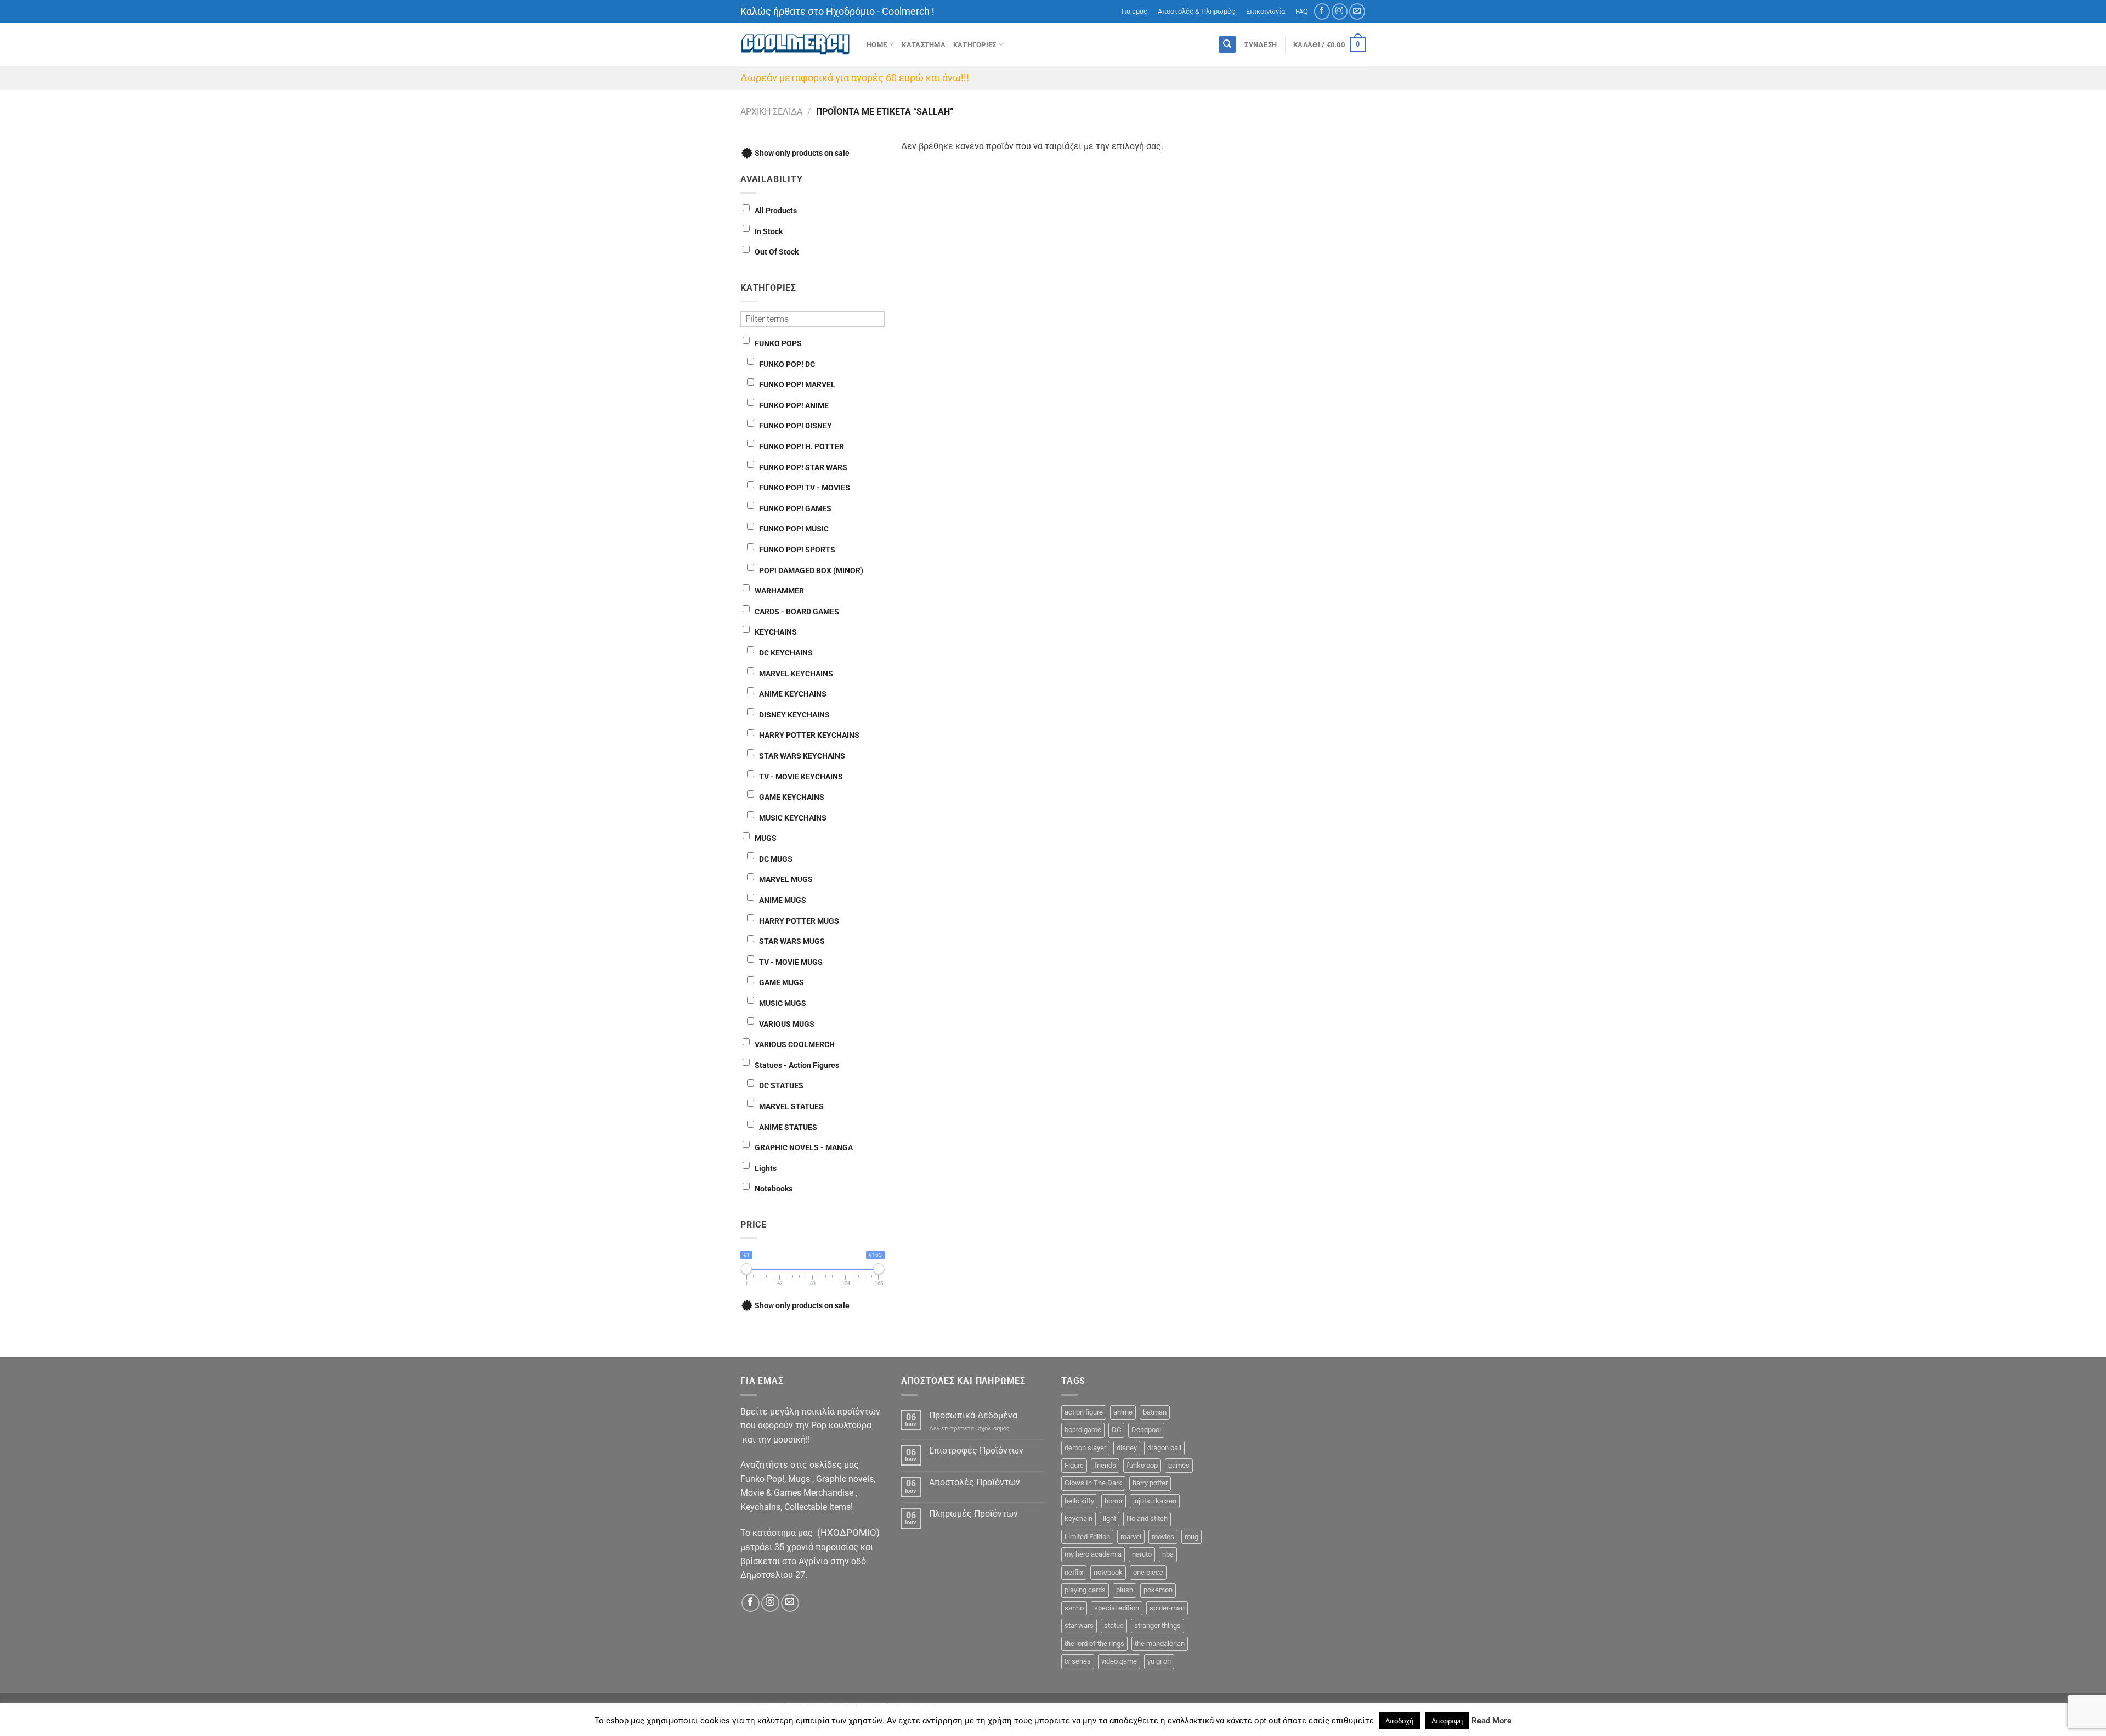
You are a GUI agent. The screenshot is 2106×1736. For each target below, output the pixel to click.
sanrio (1074, 1608)
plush (1125, 1590)
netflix (1074, 1572)
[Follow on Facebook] (1322, 11)
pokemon (1158, 1590)
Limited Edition (1087, 1537)
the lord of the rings (1094, 1644)
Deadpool (1146, 1430)
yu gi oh (1159, 1661)
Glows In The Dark (1093, 1483)
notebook (1108, 1572)
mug (1191, 1537)
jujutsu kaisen (1155, 1501)
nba (1168, 1554)
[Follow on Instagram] (1340, 11)
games (1179, 1465)
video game (1119, 1661)
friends (1105, 1465)
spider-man (1167, 1608)
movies (1163, 1537)
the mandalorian (1160, 1644)
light (1109, 1519)
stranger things (1157, 1625)
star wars (1079, 1625)
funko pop (1142, 1465)
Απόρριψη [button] (1447, 1721)
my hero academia (1093, 1554)
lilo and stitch (1147, 1519)
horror (1114, 1501)
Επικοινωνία (1266, 11)
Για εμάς (1134, 11)
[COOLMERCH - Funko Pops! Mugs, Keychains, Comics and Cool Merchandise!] (795, 45)
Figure (1074, 1465)
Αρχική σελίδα (771, 112)
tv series (1078, 1661)
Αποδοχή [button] (1399, 1721)
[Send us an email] (1357, 11)
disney (1127, 1448)
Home (877, 45)
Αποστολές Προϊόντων (975, 1482)
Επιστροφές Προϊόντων (976, 1451)
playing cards (1085, 1590)
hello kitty (1079, 1501)
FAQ (1302, 11)
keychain (1079, 1519)
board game (1083, 1430)
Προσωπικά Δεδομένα (973, 1415)
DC (1116, 1430)
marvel (1131, 1537)
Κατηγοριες (975, 45)
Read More (1491, 1721)
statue (1114, 1625)
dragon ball (1164, 1448)
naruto (1142, 1554)
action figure (1084, 1412)
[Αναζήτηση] (1227, 45)
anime (1123, 1412)
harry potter (1150, 1483)
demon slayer (1085, 1448)
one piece (1148, 1572)
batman (1155, 1412)
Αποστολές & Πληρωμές (1196, 11)
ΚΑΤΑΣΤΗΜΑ (923, 45)
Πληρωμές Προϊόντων (973, 1514)
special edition (1117, 1608)
